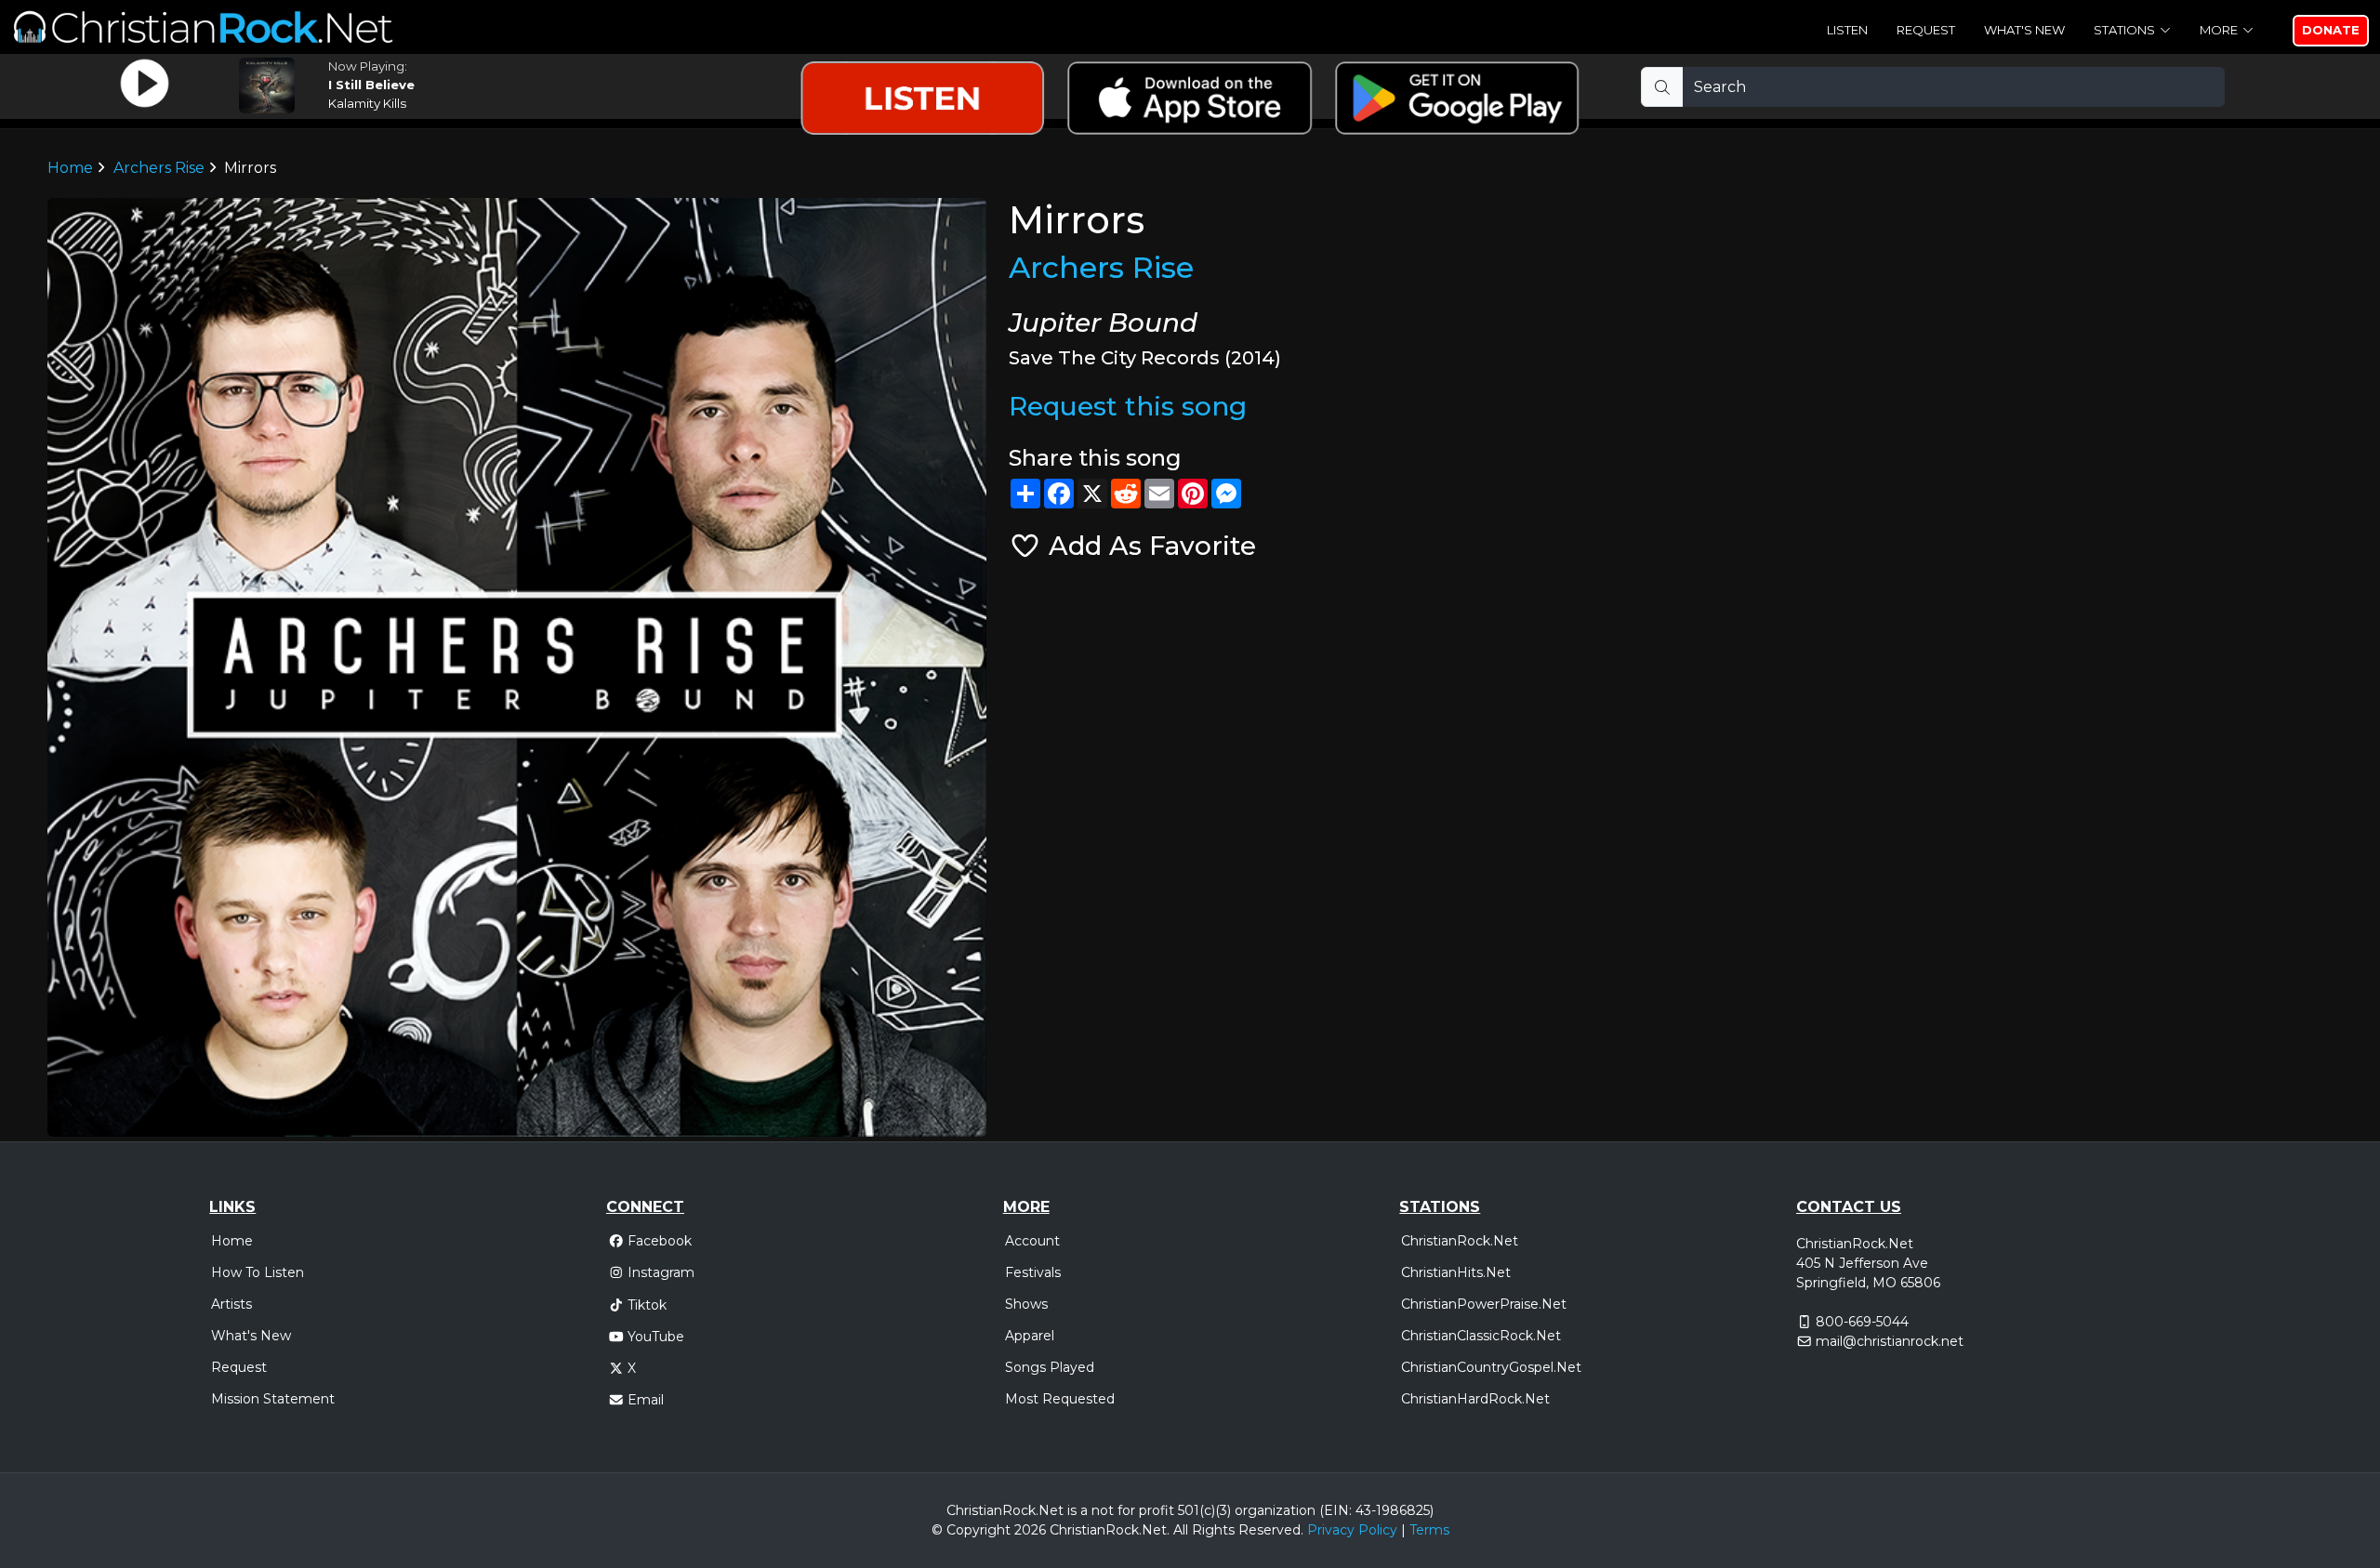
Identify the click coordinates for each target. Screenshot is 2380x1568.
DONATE (2331, 30)
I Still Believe (371, 85)
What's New (2024, 30)
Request (1926, 30)
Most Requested (1060, 1399)
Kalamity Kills (367, 103)
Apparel (1030, 1336)
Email (646, 1400)
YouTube (656, 1337)
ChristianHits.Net (1456, 1272)
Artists (231, 1304)
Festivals (1033, 1272)
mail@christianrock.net (1890, 1341)
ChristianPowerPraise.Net (1484, 1304)
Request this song (1128, 406)
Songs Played (1050, 1367)
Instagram (661, 1272)
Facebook (660, 1241)
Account (1032, 1241)
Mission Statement (273, 1399)
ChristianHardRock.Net (1475, 1399)
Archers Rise (159, 168)
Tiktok (647, 1305)
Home (70, 168)
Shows (1026, 1304)
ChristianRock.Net (1460, 1241)
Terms (1429, 1530)
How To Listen (258, 1272)
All (1181, 1530)
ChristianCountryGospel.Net (1491, 1367)
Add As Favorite (1149, 546)
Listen (1847, 30)
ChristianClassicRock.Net (1481, 1336)
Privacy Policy (1352, 1530)
